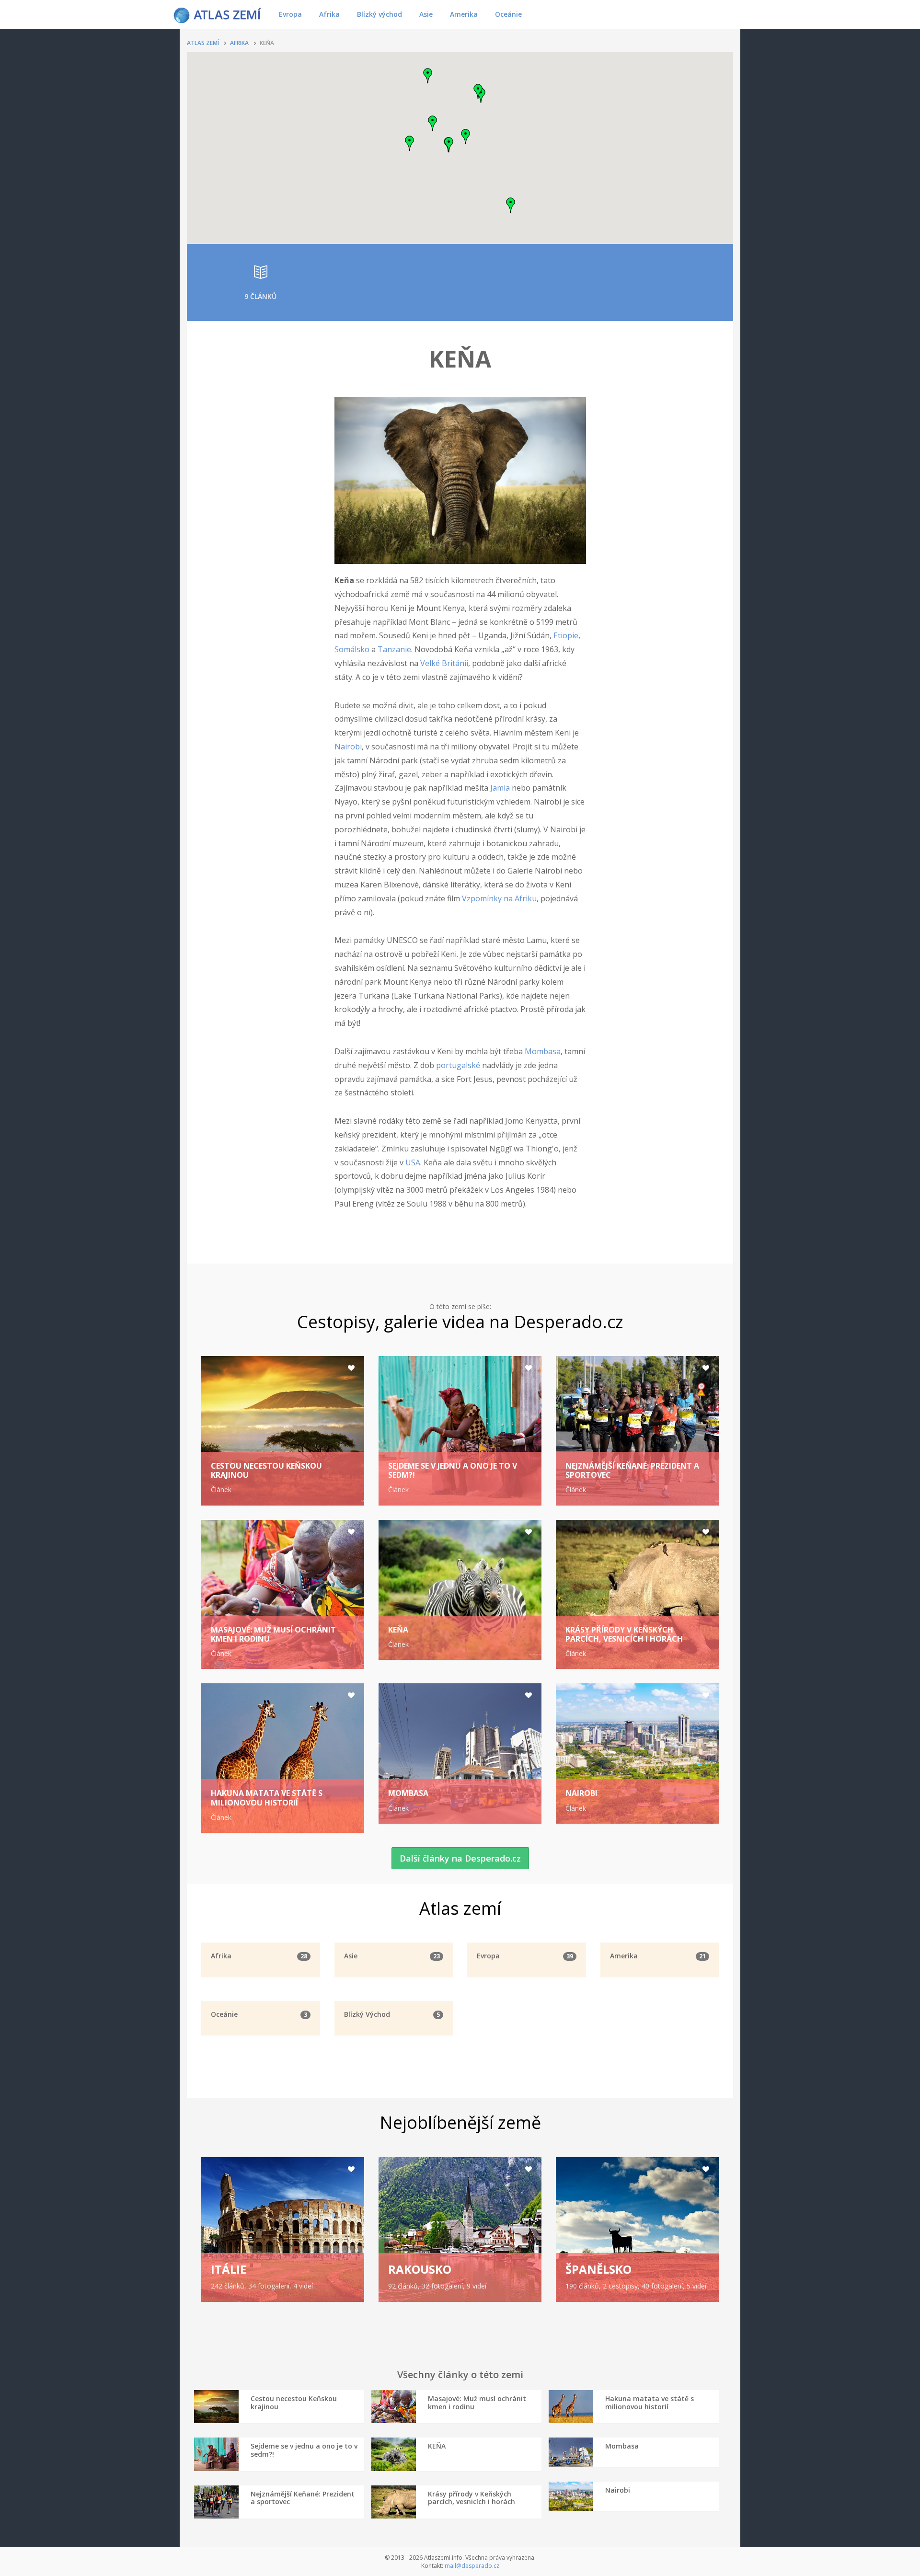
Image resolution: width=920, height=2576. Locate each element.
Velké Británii (444, 663)
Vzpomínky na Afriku (499, 898)
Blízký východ (379, 14)
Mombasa (543, 1051)
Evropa (290, 14)
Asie (426, 14)
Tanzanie (394, 649)
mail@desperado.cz (472, 2566)
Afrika (329, 14)
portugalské (458, 1065)
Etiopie (566, 635)
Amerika (464, 14)
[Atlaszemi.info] (218, 14)
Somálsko (352, 649)
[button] (433, 123)
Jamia (500, 788)
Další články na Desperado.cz (460, 1858)
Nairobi (348, 747)
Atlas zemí (203, 43)
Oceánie (508, 14)
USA (413, 1162)
